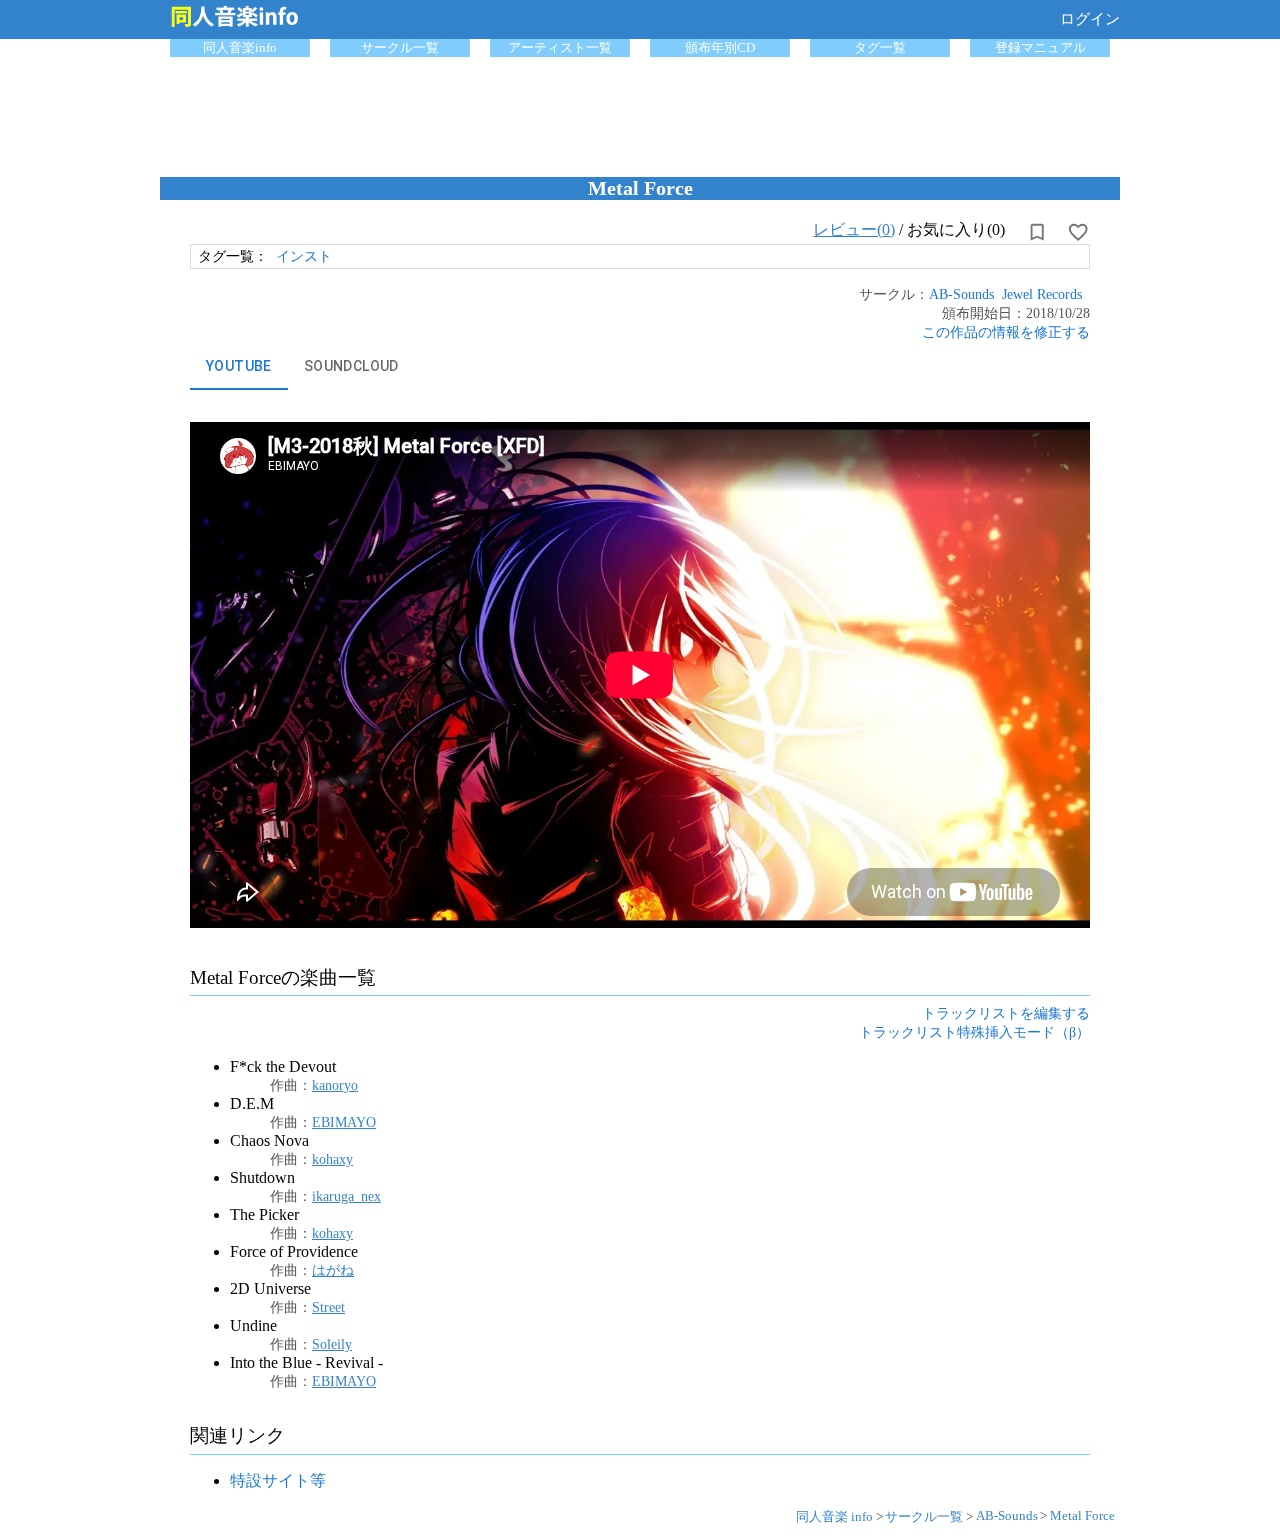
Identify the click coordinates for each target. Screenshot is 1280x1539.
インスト (304, 256)
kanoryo (335, 1085)
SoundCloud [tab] (351, 366)
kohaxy (332, 1159)
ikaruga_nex (346, 1196)
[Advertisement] (640, 112)
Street (328, 1307)
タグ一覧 (880, 47)
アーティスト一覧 (560, 47)
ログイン (1090, 19)
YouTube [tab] (239, 366)
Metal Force (1082, 1515)
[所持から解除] (1037, 232)
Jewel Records (1042, 294)
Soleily (332, 1344)
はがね (333, 1270)
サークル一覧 (400, 47)
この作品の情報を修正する (1006, 332)
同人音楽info (240, 47)
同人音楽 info (834, 1516)
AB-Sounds (961, 294)
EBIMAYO (344, 1122)
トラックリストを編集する (1006, 1013)
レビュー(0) (854, 229)
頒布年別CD (720, 47)
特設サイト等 (278, 1480)
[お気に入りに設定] (1078, 232)
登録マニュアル (1040, 47)
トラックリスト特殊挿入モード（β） (974, 1032)
